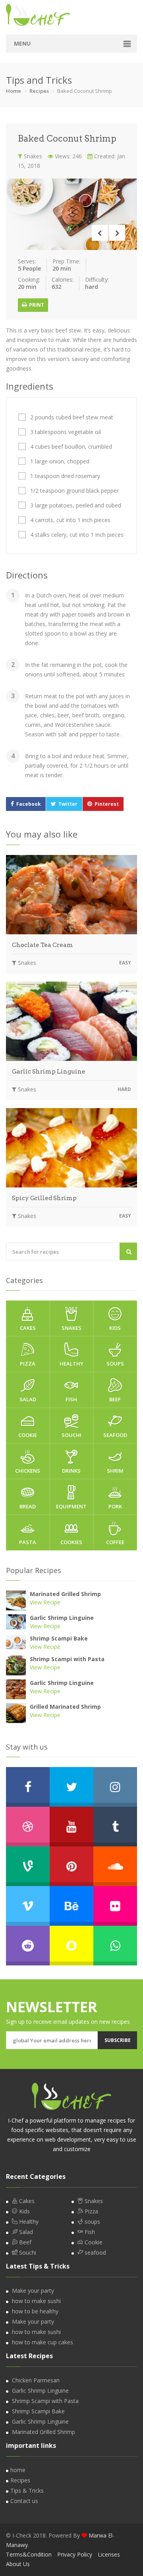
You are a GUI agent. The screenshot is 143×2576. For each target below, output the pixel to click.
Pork (115, 1506)
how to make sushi (36, 2301)
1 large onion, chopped (60, 461)
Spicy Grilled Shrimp (44, 1198)
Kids (115, 1328)
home (18, 2470)
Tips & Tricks (27, 2491)
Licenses (109, 2554)
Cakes (28, 1328)
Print (36, 305)
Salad (28, 1399)
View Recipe (45, 1602)
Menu (22, 43)
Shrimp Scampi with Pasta (67, 1659)
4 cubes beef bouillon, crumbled (71, 447)
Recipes (39, 91)
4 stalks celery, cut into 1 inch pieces (77, 535)
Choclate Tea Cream (43, 945)
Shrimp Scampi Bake (59, 1638)
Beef (115, 1399)
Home (14, 91)
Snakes (32, 156)
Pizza (28, 1364)
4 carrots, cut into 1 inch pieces (70, 520)
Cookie (28, 1435)
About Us (18, 2564)
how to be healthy (35, 2311)
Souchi (71, 1435)
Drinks (71, 1471)
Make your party (33, 2291)
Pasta (28, 1542)
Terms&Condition (29, 2554)
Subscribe (118, 2040)
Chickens (28, 1471)
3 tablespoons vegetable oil (66, 432)
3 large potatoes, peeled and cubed (76, 505)
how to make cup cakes (43, 2342)
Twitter (68, 804)
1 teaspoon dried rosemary (65, 476)
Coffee (115, 1542)
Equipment (71, 1506)
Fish (71, 1399)
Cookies (71, 1542)
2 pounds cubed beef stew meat (72, 417)
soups (115, 1364)
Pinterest (107, 804)
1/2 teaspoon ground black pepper (74, 491)
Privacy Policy (75, 2554)
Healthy (71, 1364)
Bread (28, 1506)
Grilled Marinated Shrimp (65, 1707)
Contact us (24, 2501)
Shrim (115, 1471)
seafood (115, 1435)
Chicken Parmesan (36, 2380)
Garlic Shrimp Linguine (49, 1072)
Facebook (29, 804)
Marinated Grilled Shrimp (65, 1594)
